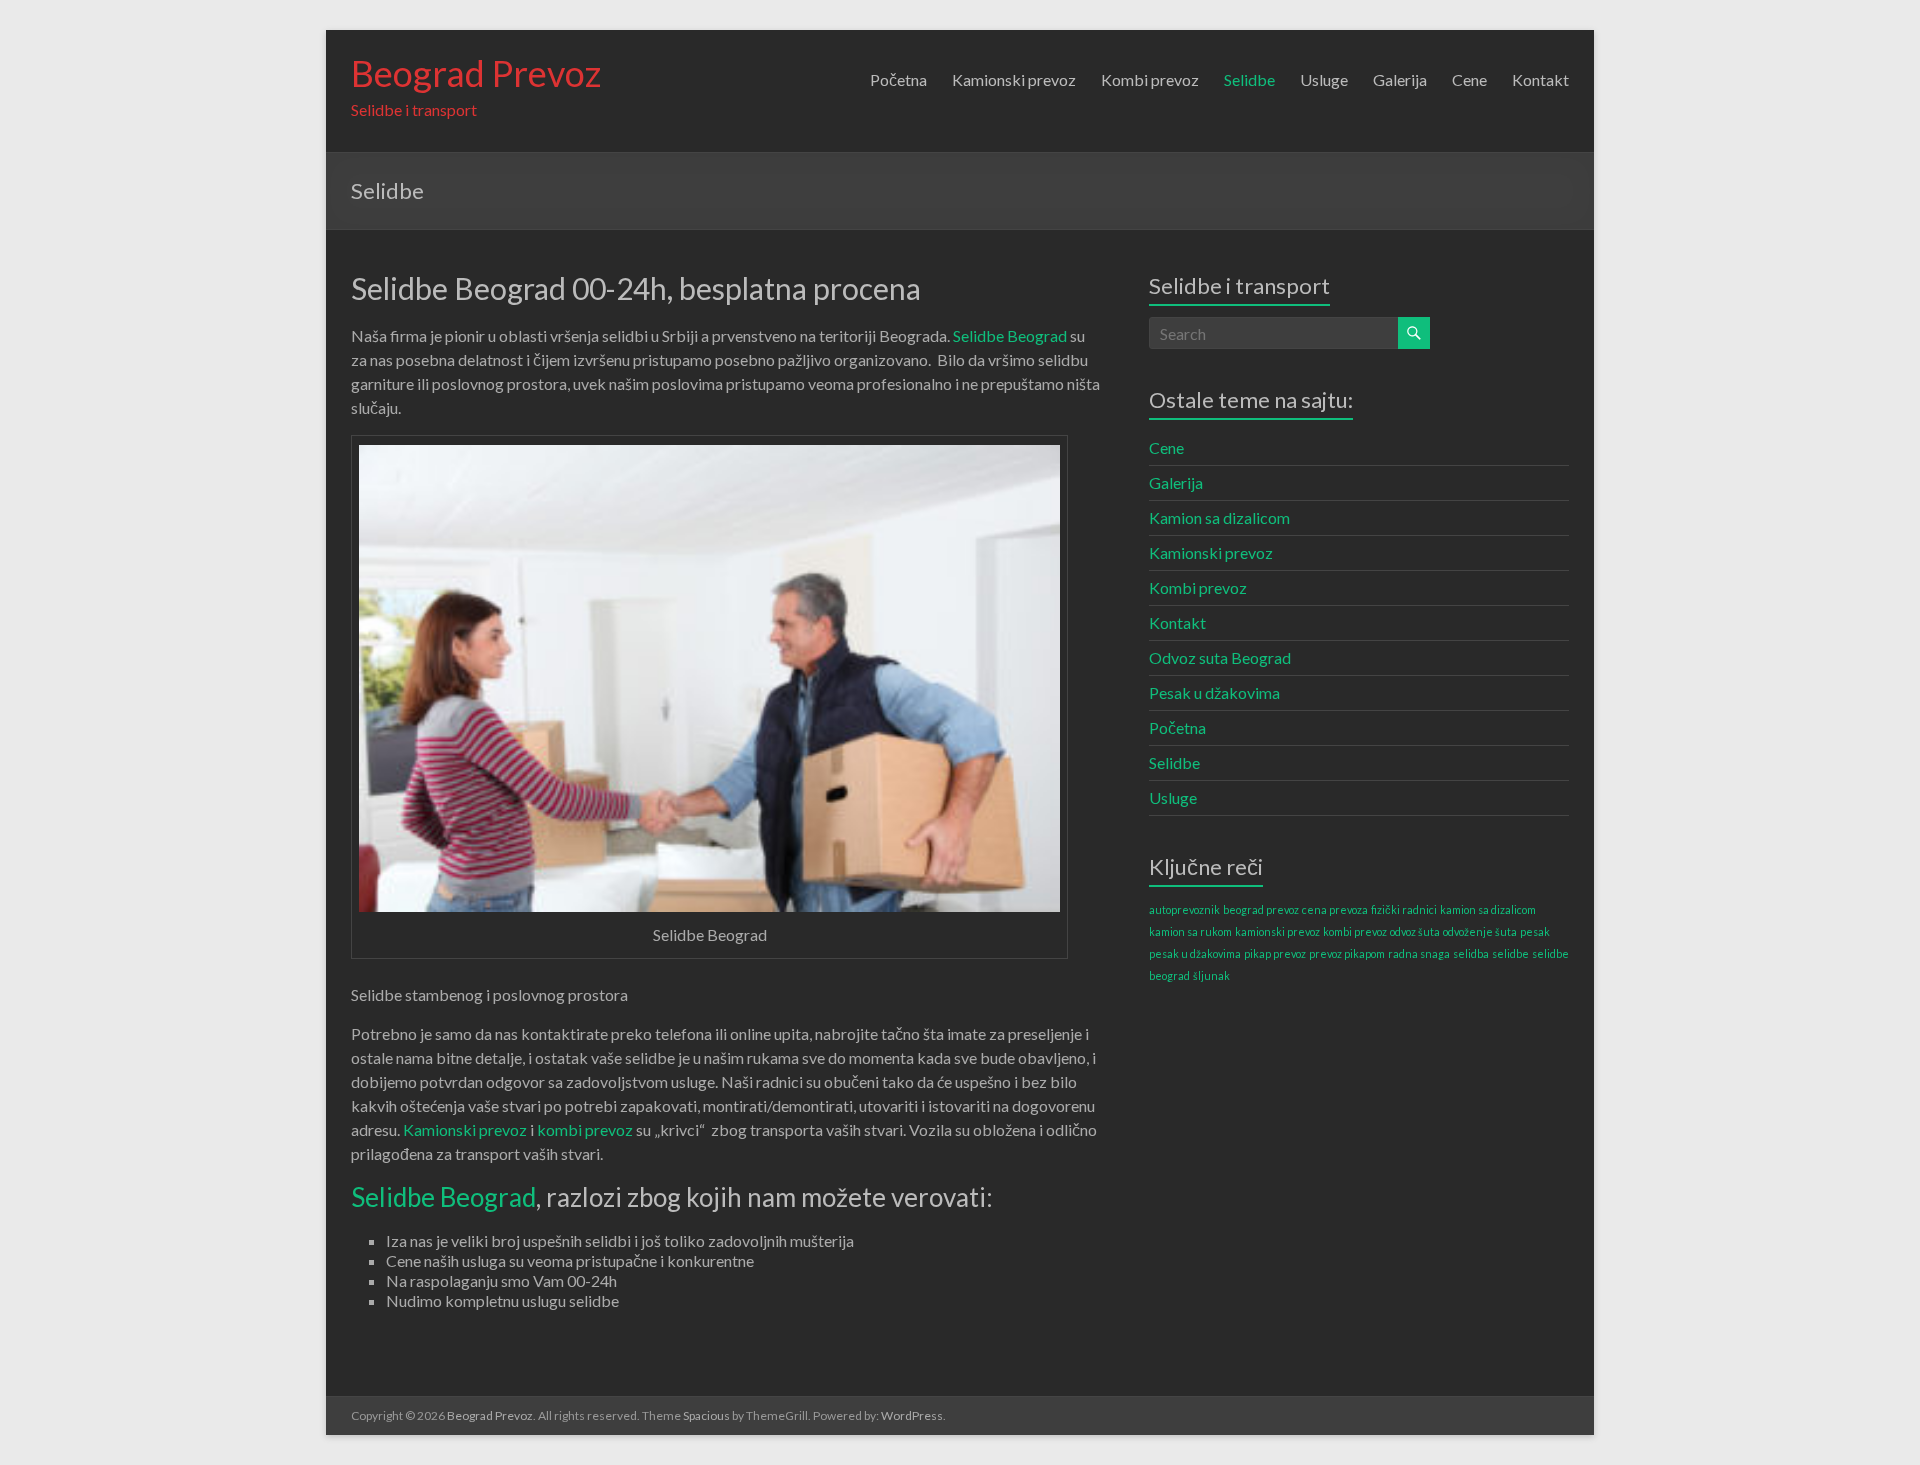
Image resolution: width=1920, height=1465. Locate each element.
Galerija (1400, 79)
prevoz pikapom (1347, 953)
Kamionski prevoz (1014, 79)
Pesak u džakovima (1214, 692)
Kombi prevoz (1150, 79)
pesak (1535, 931)
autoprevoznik (1184, 909)
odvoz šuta (1415, 931)
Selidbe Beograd (1010, 335)
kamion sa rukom (1190, 931)
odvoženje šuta (1480, 931)
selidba (1471, 953)
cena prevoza (1335, 909)
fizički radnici (1404, 909)
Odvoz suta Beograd (1220, 657)
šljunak (1211, 975)
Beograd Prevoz (476, 73)
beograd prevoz (1261, 909)
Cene (1469, 79)
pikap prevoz (1275, 953)
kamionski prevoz (1277, 931)
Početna (898, 79)
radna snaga (1419, 953)
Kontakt (1540, 79)
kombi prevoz (585, 1129)
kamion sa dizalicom (1488, 909)
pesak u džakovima (1195, 953)
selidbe (1510, 953)
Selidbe (1249, 79)
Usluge (1324, 79)
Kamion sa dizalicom (1219, 517)
